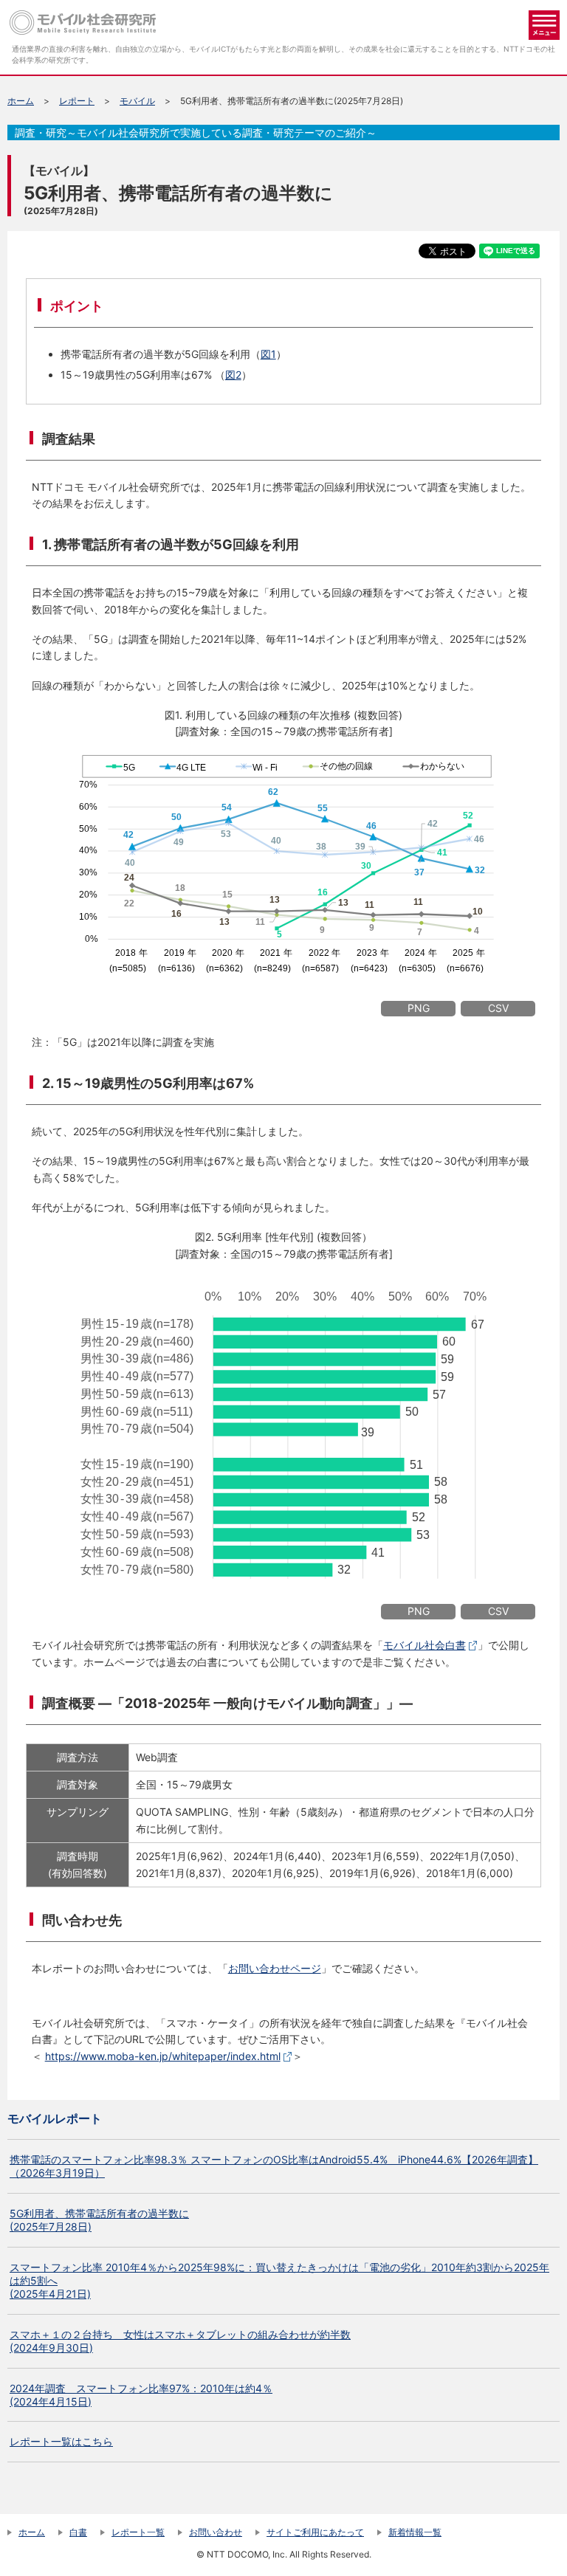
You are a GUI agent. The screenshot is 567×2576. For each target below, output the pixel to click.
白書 (78, 2532)
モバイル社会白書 (425, 1645)
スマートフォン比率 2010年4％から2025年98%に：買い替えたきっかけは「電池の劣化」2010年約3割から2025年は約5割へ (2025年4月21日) (279, 2280)
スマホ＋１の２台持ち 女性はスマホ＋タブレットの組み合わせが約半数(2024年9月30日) (180, 2341)
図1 (268, 354)
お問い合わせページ (275, 1968)
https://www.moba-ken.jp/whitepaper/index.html (163, 2056)
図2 (233, 375)
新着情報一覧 (415, 2532)
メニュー (544, 25)
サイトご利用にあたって (315, 2532)
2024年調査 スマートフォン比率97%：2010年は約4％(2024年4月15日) (141, 2395)
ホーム (21, 101)
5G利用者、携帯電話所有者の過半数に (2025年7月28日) (99, 2220)
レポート (77, 101)
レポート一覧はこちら (61, 2441)
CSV (498, 1008)
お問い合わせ (216, 2532)
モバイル (137, 101)
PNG (419, 1008)
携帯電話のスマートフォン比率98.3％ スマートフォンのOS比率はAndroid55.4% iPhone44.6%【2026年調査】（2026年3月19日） (274, 2166)
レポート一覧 (138, 2532)
